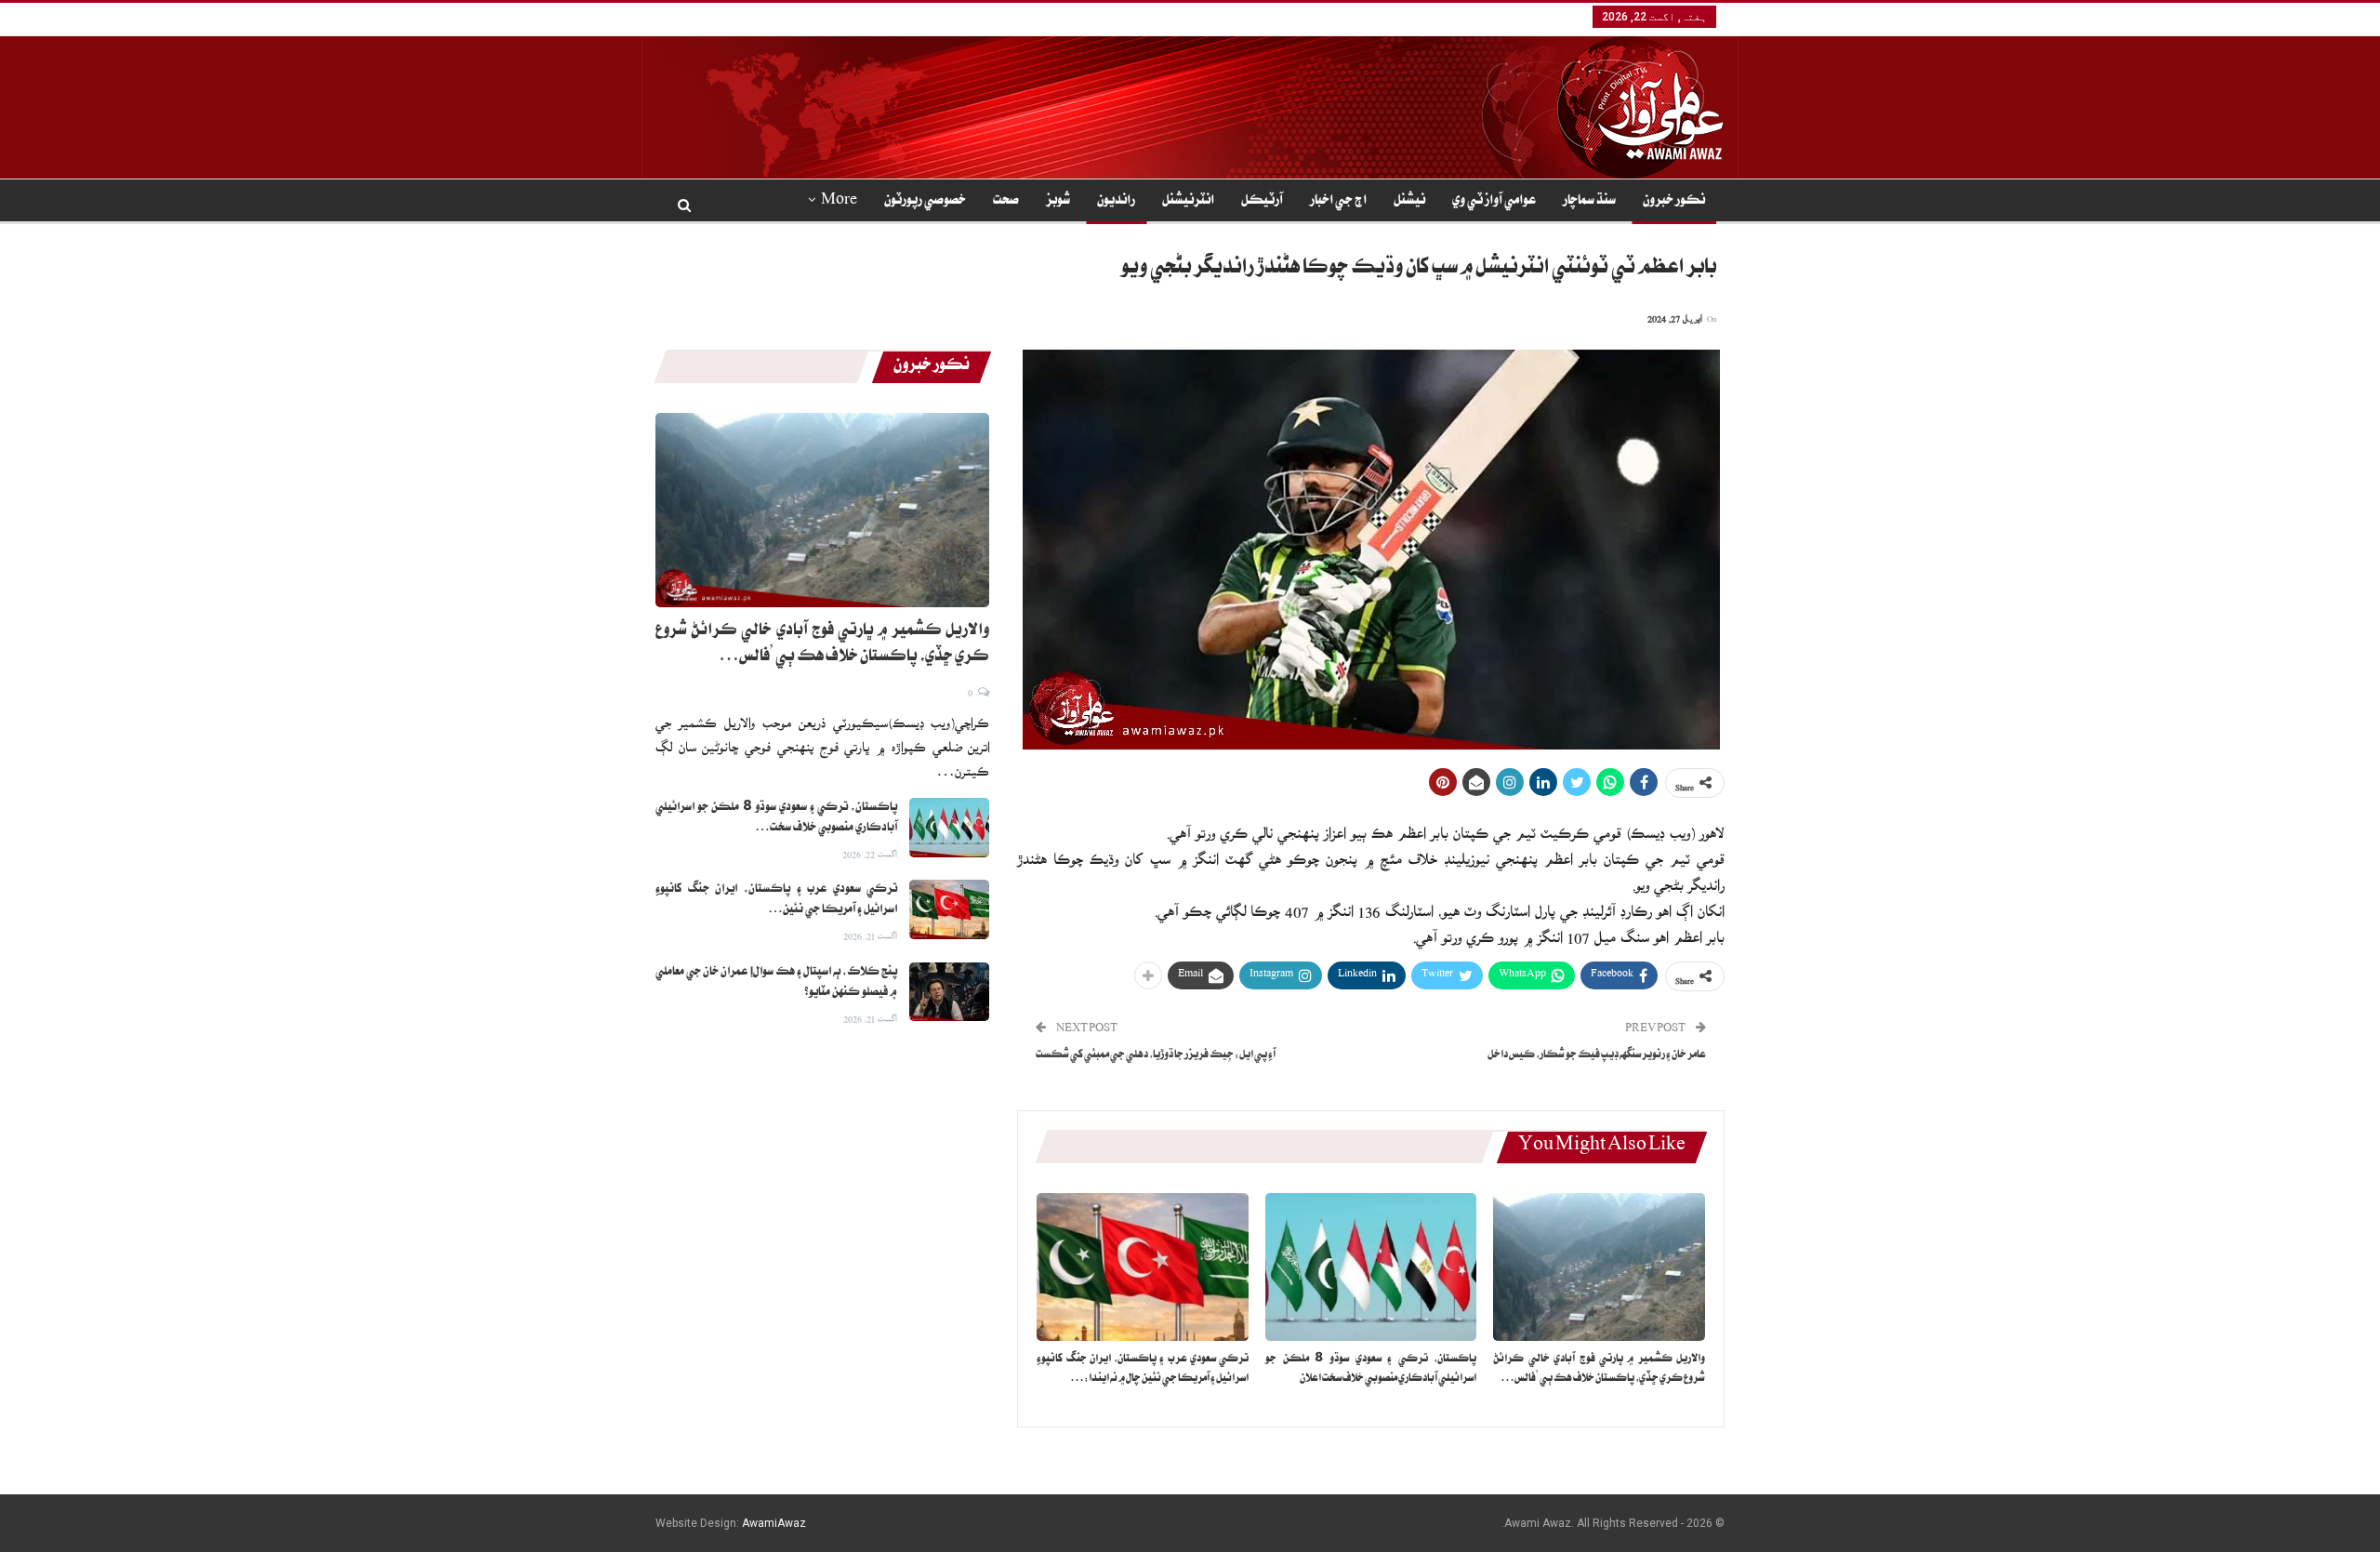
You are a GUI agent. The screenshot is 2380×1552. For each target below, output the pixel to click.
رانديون (1116, 202)
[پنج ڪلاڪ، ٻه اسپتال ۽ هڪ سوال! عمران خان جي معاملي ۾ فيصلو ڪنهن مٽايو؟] (949, 992)
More (839, 202)
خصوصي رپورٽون (925, 202)
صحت (1006, 202)
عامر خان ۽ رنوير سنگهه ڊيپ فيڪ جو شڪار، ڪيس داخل (1597, 1056)
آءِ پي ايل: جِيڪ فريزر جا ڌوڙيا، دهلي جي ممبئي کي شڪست (1156, 1056)
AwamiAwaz (774, 1523)
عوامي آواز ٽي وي (1494, 202)
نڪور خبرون (1674, 202)
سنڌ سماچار (1589, 202)
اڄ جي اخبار (1338, 202)
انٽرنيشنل (1188, 202)
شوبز (1058, 202)
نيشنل (1409, 202)
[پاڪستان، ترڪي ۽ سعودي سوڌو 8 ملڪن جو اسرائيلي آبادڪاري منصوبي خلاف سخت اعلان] (1371, 1267)
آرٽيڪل (1262, 202)
